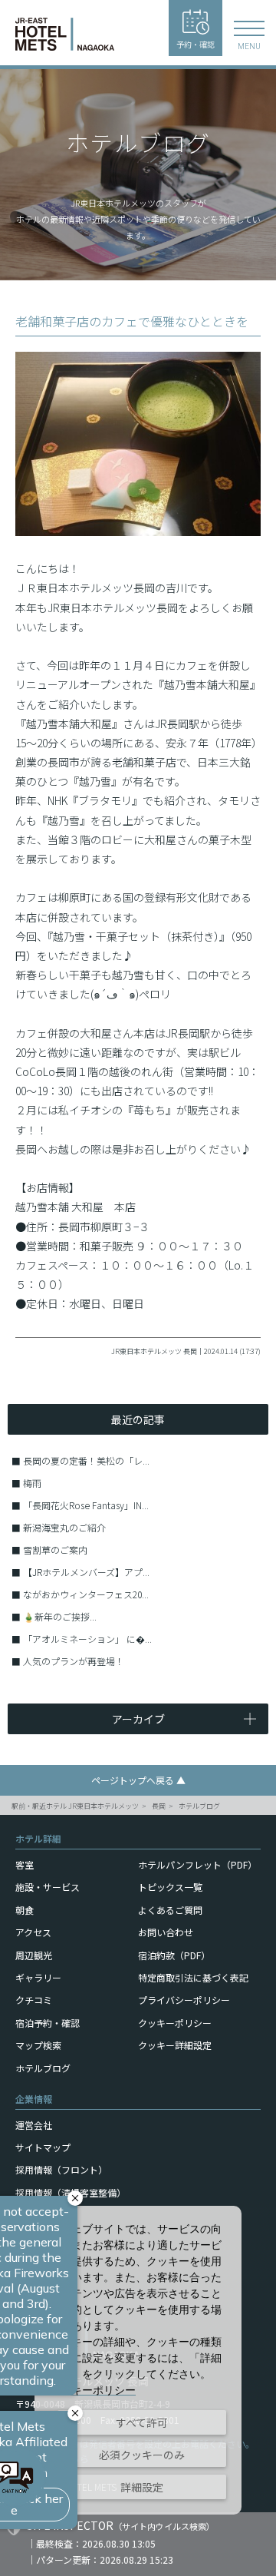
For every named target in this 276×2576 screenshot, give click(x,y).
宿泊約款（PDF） (174, 1955)
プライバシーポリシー (184, 2000)
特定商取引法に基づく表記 (193, 1977)
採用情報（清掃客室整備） (71, 2192)
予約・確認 (195, 44)
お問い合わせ (166, 1932)
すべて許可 (142, 2422)
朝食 (25, 1910)
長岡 (159, 1806)
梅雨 (32, 1483)
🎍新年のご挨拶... (60, 1616)
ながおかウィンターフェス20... (86, 1594)
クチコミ (34, 2000)
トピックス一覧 (170, 1887)
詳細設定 (142, 2487)
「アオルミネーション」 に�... (87, 1639)
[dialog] (138, 2360)
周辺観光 (34, 1955)
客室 (25, 1864)
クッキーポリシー (175, 2023)
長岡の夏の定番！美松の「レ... (86, 1460)
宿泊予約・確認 (48, 2023)
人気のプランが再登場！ (74, 1661)
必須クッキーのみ (142, 2455)
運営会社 (34, 2125)
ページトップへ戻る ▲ (138, 1780)
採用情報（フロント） (61, 2169)
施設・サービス (48, 1887)
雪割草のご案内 (55, 1550)
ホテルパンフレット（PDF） (197, 1864)
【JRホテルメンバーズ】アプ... (86, 1572)
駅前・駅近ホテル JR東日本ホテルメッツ (75, 1806)
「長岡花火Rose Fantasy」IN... (86, 1505)
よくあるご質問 (170, 1910)
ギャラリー (38, 1977)
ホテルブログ (199, 1806)
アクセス (33, 1932)
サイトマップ (43, 2147)
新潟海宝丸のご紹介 (64, 1527)
